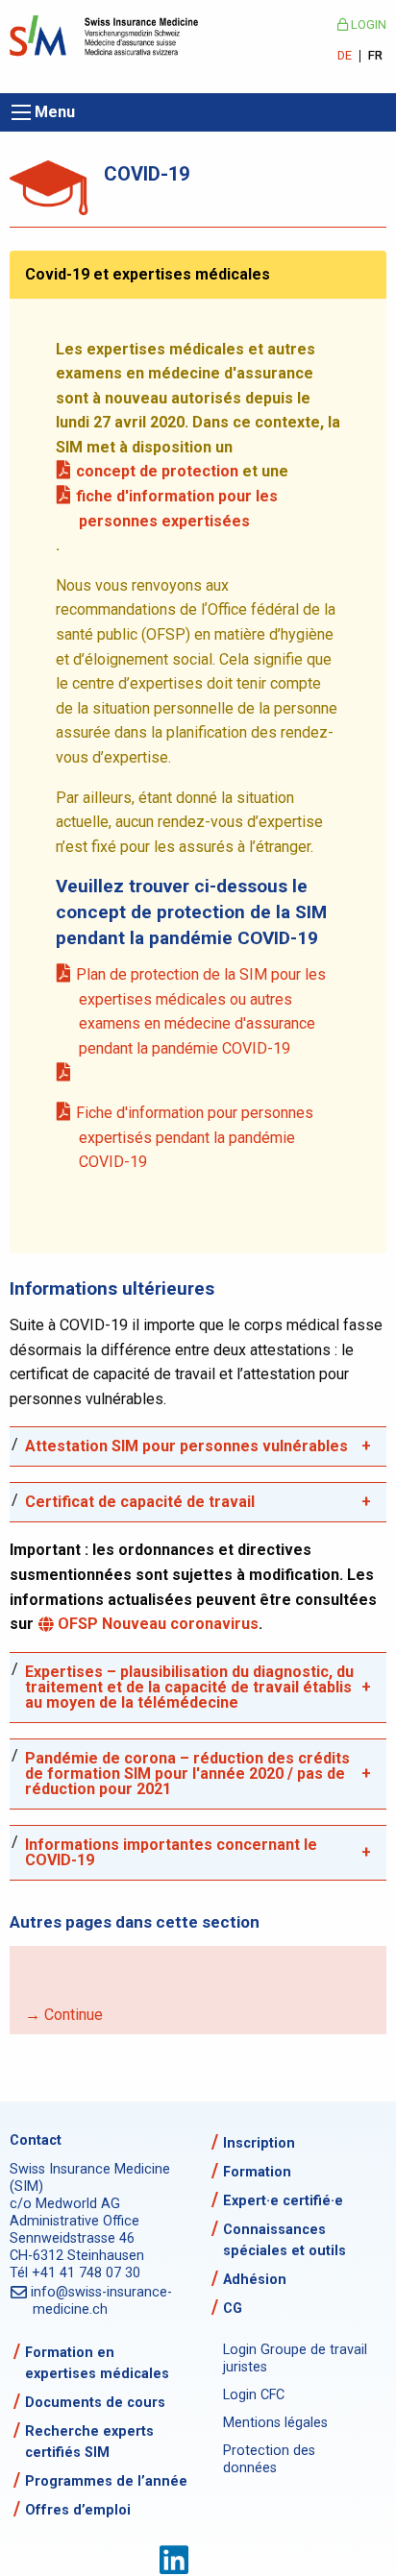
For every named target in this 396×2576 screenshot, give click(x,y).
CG (233, 2309)
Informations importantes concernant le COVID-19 (171, 1852)
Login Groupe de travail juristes (295, 2358)
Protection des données (269, 2459)
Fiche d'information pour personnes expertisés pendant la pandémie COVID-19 (196, 1137)
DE (345, 56)
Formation (257, 2172)
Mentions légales (275, 2423)
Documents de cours (95, 2403)
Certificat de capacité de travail (140, 1502)
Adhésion (255, 2280)
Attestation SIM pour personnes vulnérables (186, 1446)
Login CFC (254, 2395)
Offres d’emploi (78, 2510)
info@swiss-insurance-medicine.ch (102, 2301)
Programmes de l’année (106, 2481)
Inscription (259, 2143)
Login (367, 24)
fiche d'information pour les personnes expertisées (178, 509)
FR (375, 56)
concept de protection (159, 471)
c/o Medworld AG (65, 2204)
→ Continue (64, 2015)
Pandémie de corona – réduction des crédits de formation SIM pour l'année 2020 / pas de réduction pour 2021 (187, 1774)
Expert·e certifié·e (283, 2201)
